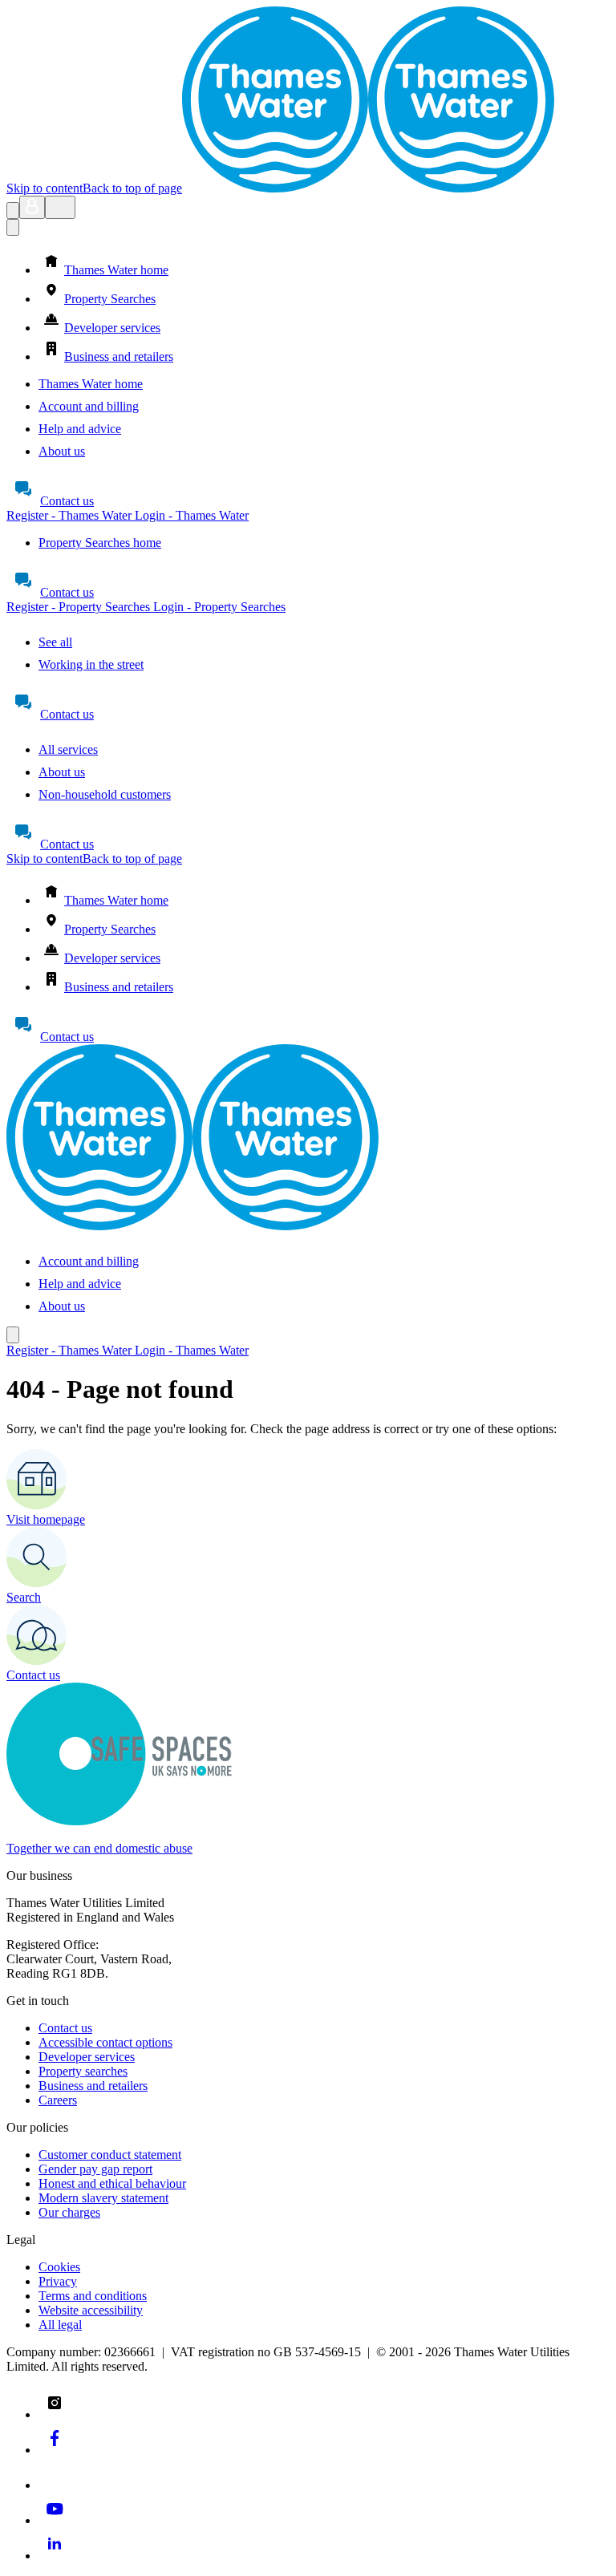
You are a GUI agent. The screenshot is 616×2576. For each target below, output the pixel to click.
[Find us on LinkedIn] (55, 2556)
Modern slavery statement (103, 2198)
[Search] (13, 211)
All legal (60, 2325)
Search (24, 1597)
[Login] (32, 207)
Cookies (59, 2267)
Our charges (69, 2212)
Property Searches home (100, 543)
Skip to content (45, 188)
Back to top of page (132, 188)
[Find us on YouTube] (55, 2520)
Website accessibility (91, 2310)
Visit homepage (46, 1519)
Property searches (83, 2071)
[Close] (13, 227)
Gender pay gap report (95, 2169)
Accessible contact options (105, 2042)
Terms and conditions (93, 2296)
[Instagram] (55, 2414)
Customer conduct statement (110, 2155)
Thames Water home (91, 384)
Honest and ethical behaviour (112, 2183)
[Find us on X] (55, 2485)
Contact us (67, 501)
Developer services (87, 2057)
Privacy (58, 2281)
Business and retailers (93, 2086)
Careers (58, 2100)
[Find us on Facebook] (55, 2450)
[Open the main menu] (60, 207)
